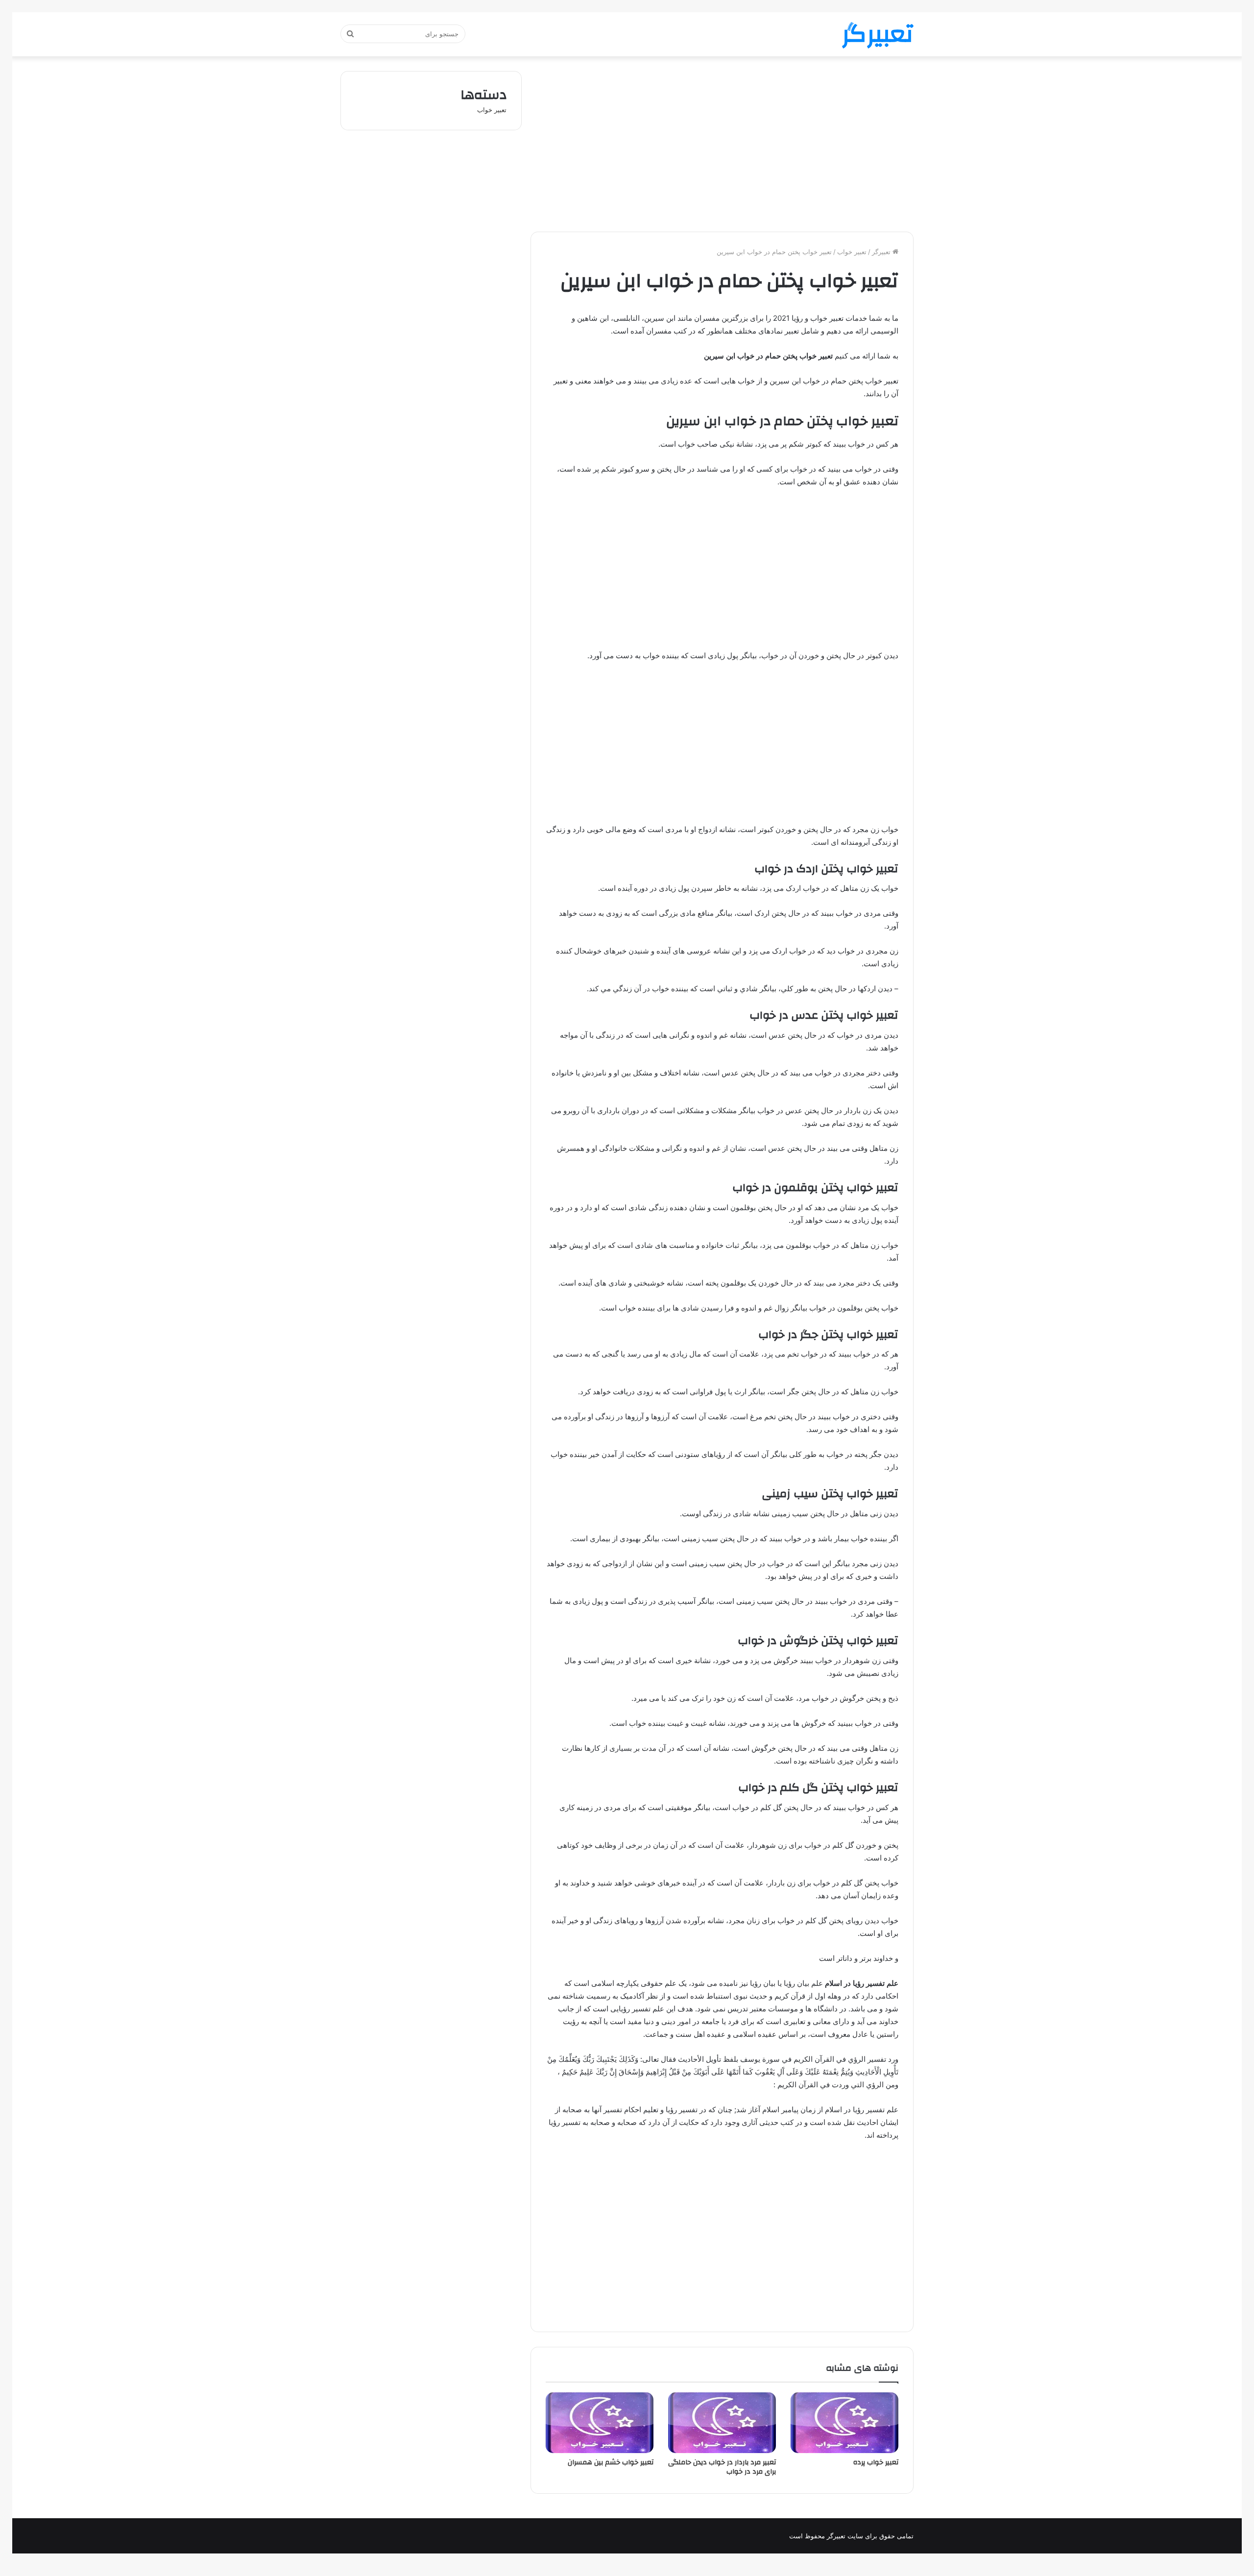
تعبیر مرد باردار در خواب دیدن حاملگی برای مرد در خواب (722, 2467)
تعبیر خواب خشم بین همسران (611, 2462)
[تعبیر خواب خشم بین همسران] (600, 2423)
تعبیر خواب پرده (876, 2462)
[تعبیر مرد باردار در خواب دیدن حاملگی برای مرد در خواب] (722, 2423)
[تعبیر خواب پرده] (844, 2423)
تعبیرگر (882, 252)
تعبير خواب (852, 252)
